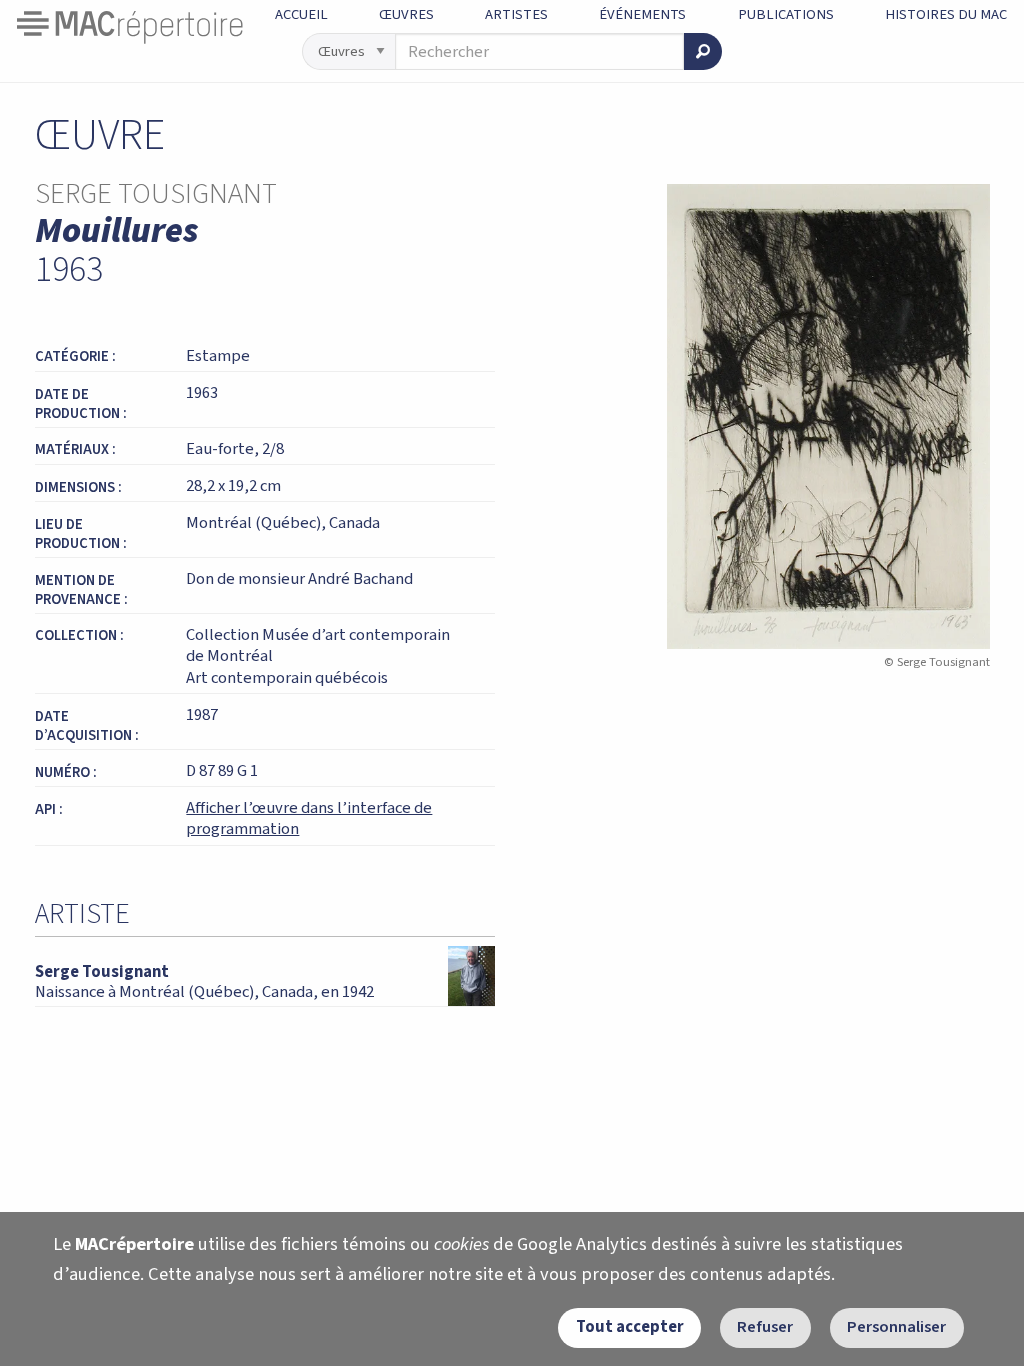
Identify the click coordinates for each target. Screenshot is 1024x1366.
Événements (642, 14)
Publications (786, 14)
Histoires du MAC (946, 14)
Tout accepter (630, 1327)
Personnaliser (896, 1327)
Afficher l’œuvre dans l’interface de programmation (309, 819)
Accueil (301, 14)
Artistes (516, 14)
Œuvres (406, 14)
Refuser (765, 1327)
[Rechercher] (703, 51)
